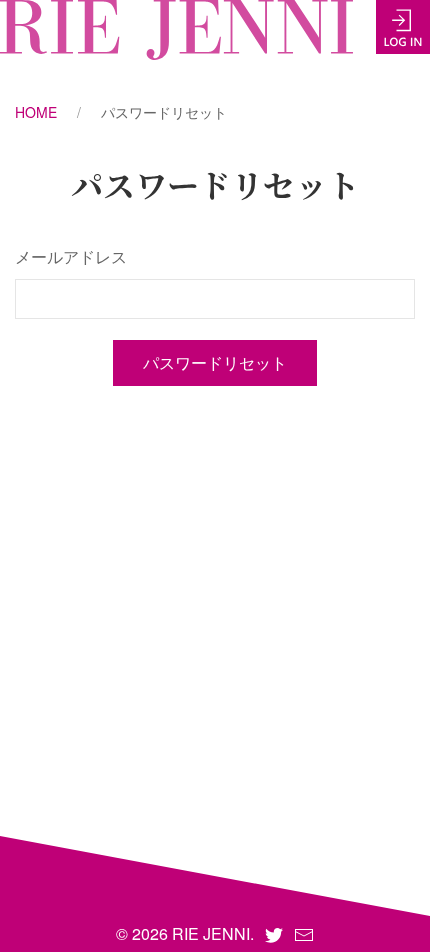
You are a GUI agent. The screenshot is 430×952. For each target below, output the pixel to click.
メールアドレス (71, 256)
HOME (36, 112)
